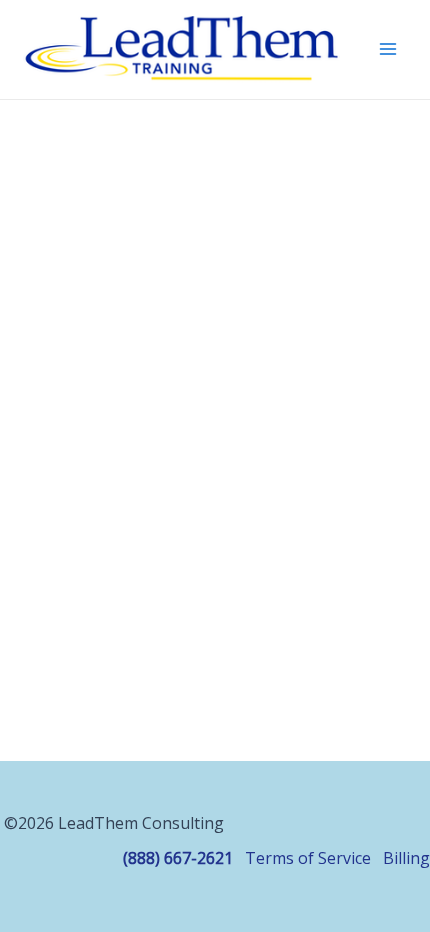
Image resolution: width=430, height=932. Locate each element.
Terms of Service (308, 858)
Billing (406, 858)
